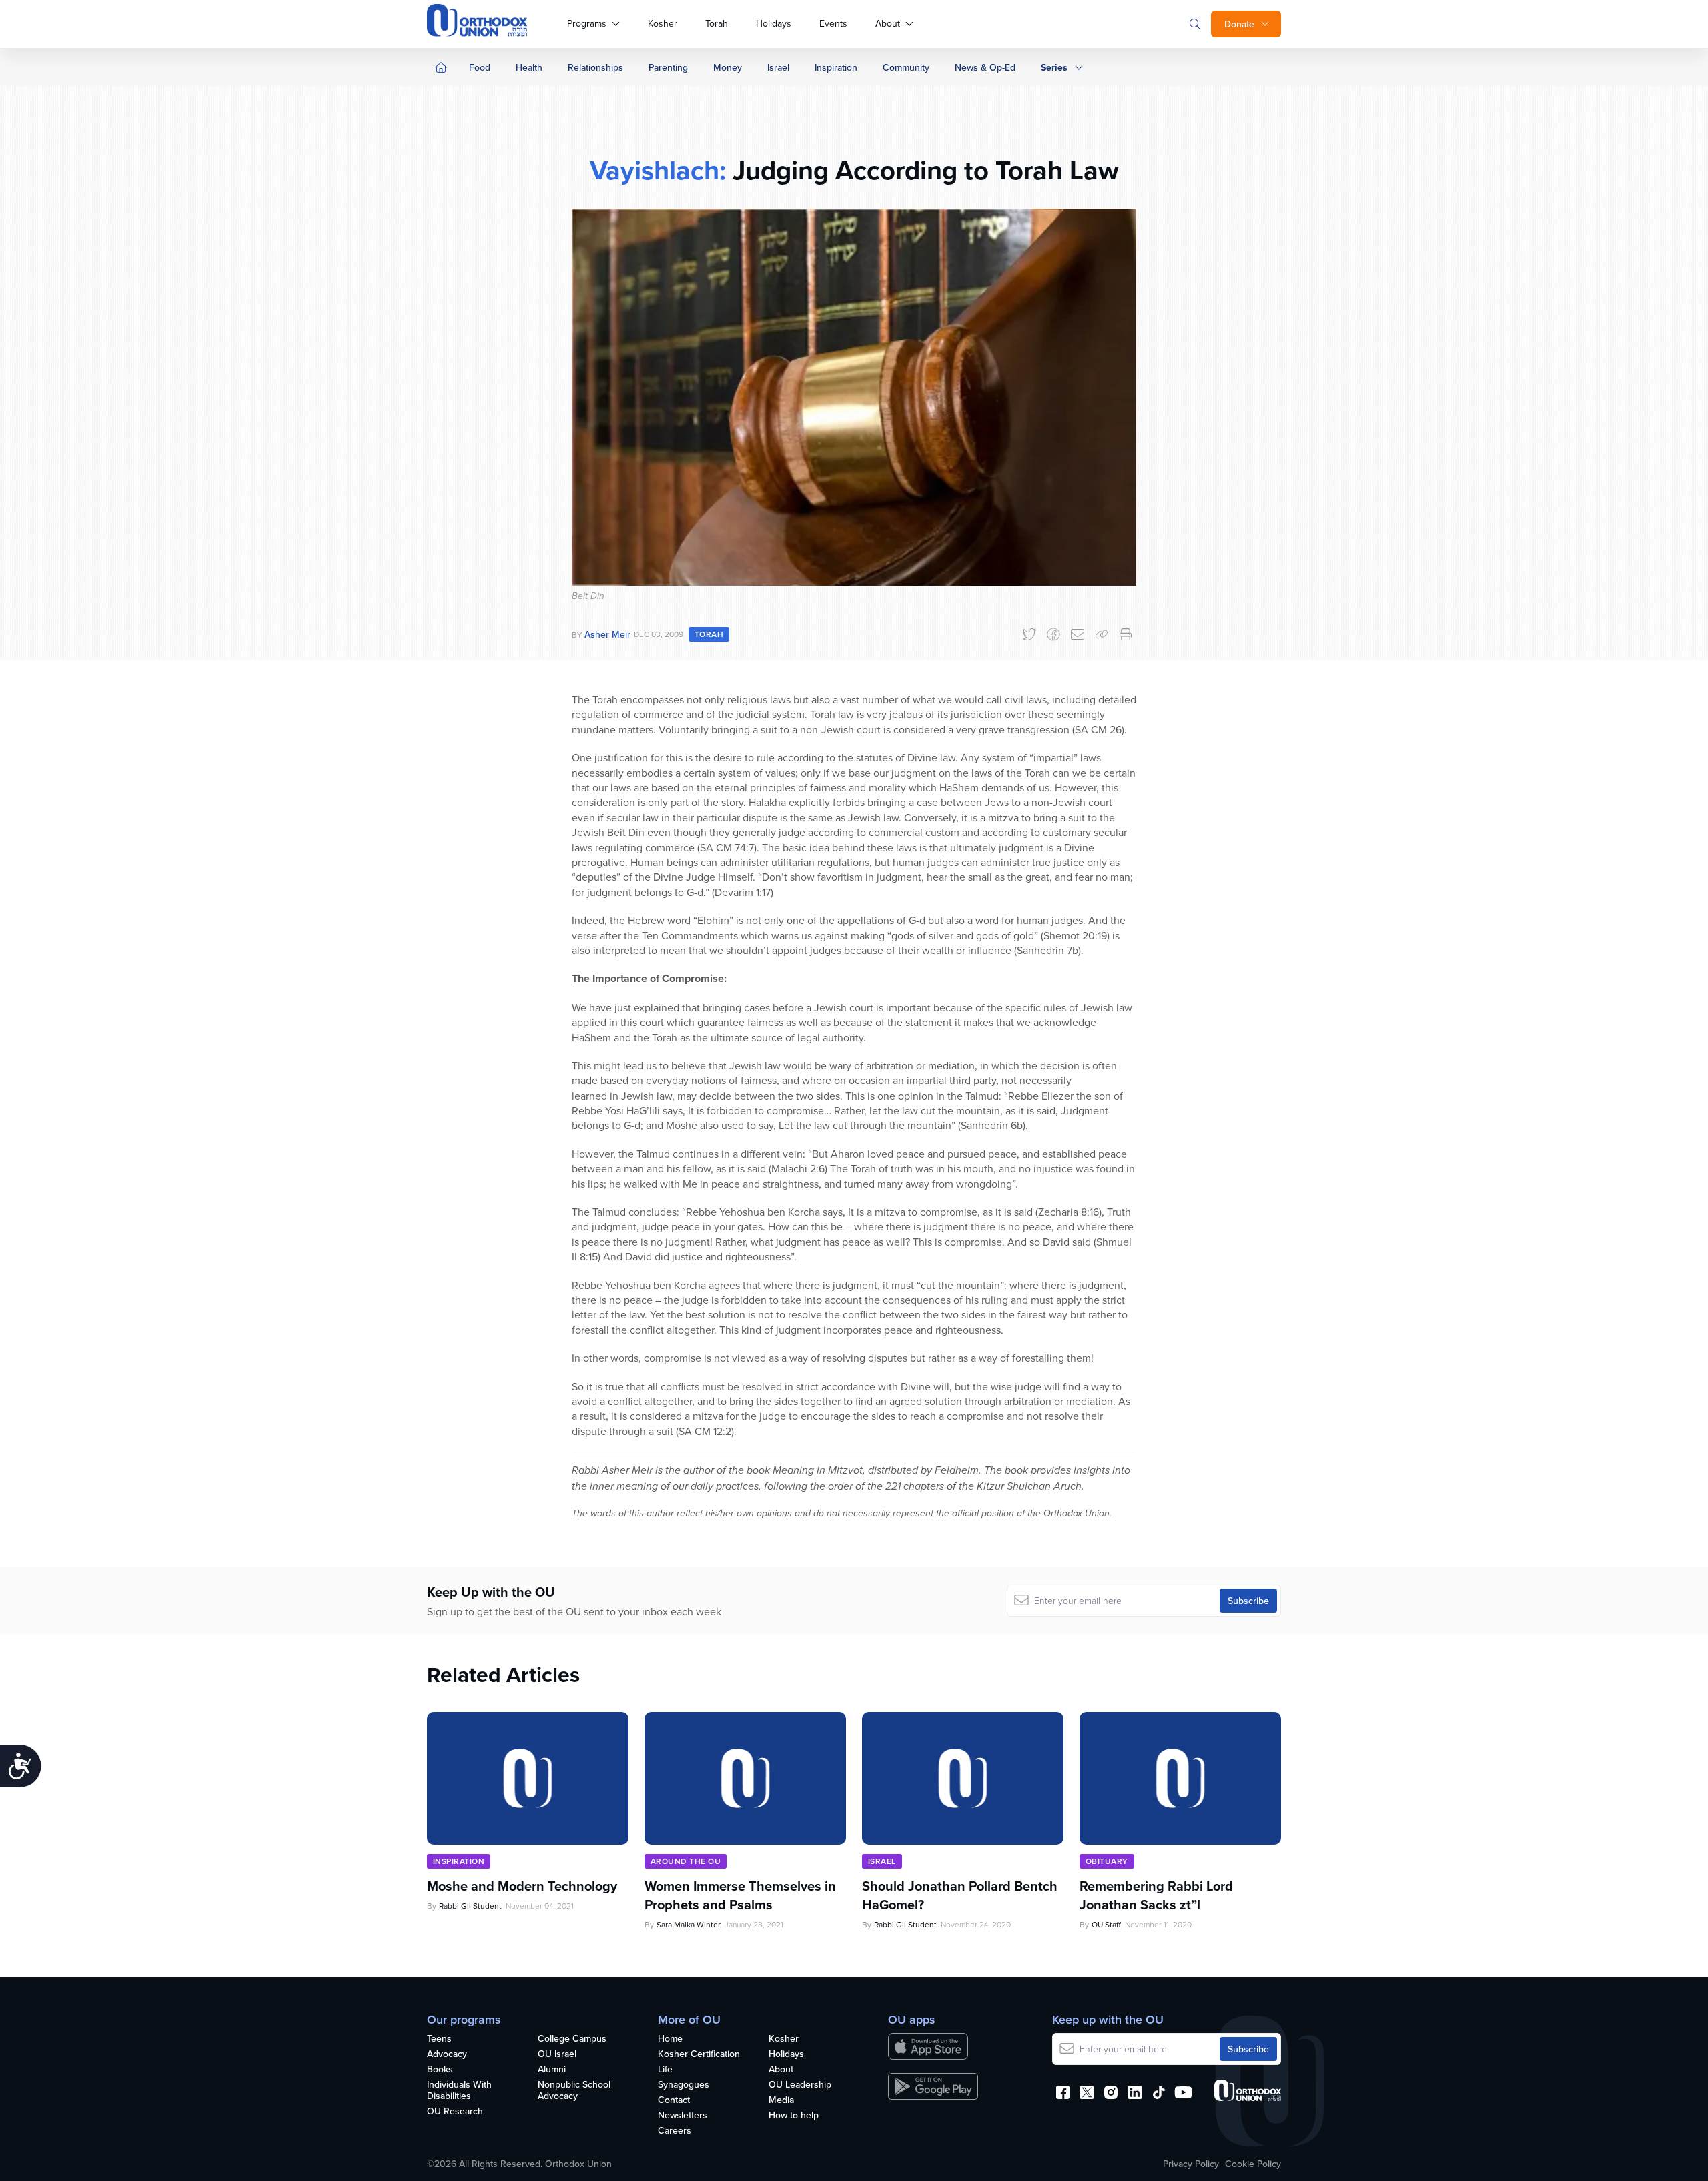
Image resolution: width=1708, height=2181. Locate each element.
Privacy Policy (1191, 2164)
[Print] (1126, 634)
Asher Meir (607, 634)
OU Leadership (800, 2085)
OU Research (455, 2112)
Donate (1239, 24)
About (888, 23)
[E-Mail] (1078, 634)
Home (670, 2039)
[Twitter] (1029, 634)
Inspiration (836, 67)
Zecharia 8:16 (1069, 1212)
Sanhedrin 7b (1047, 950)
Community (906, 67)
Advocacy (447, 2054)
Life (665, 2070)
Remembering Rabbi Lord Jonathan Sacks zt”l (1156, 1895)
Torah (717, 23)
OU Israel (557, 2054)
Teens (439, 2039)
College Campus (572, 2039)
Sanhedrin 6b (992, 1125)
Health (529, 67)
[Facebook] (1053, 634)
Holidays (774, 23)
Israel (778, 67)
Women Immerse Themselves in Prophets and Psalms (740, 1895)
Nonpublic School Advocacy (574, 2091)
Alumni (552, 2070)
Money (728, 67)
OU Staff (1106, 1924)
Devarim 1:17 (743, 892)
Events (833, 23)
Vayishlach (655, 170)
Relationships (595, 67)
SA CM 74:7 (727, 847)
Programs (587, 23)
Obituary (1107, 1861)
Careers (675, 2131)
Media (781, 2100)
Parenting (668, 67)
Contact (674, 2100)
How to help (794, 2116)
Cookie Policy (1253, 2164)
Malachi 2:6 (798, 1168)
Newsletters (683, 2116)
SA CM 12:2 (705, 1431)
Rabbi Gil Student (470, 1906)
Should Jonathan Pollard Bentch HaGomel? (960, 1895)
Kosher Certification (699, 2054)
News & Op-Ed (985, 67)
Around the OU (686, 1861)
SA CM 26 (1098, 729)
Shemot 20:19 (1075, 935)
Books (440, 2070)
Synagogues (684, 2085)
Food (480, 67)
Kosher (663, 23)
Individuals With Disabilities (459, 2091)
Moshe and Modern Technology (522, 1886)
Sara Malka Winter (689, 1924)
